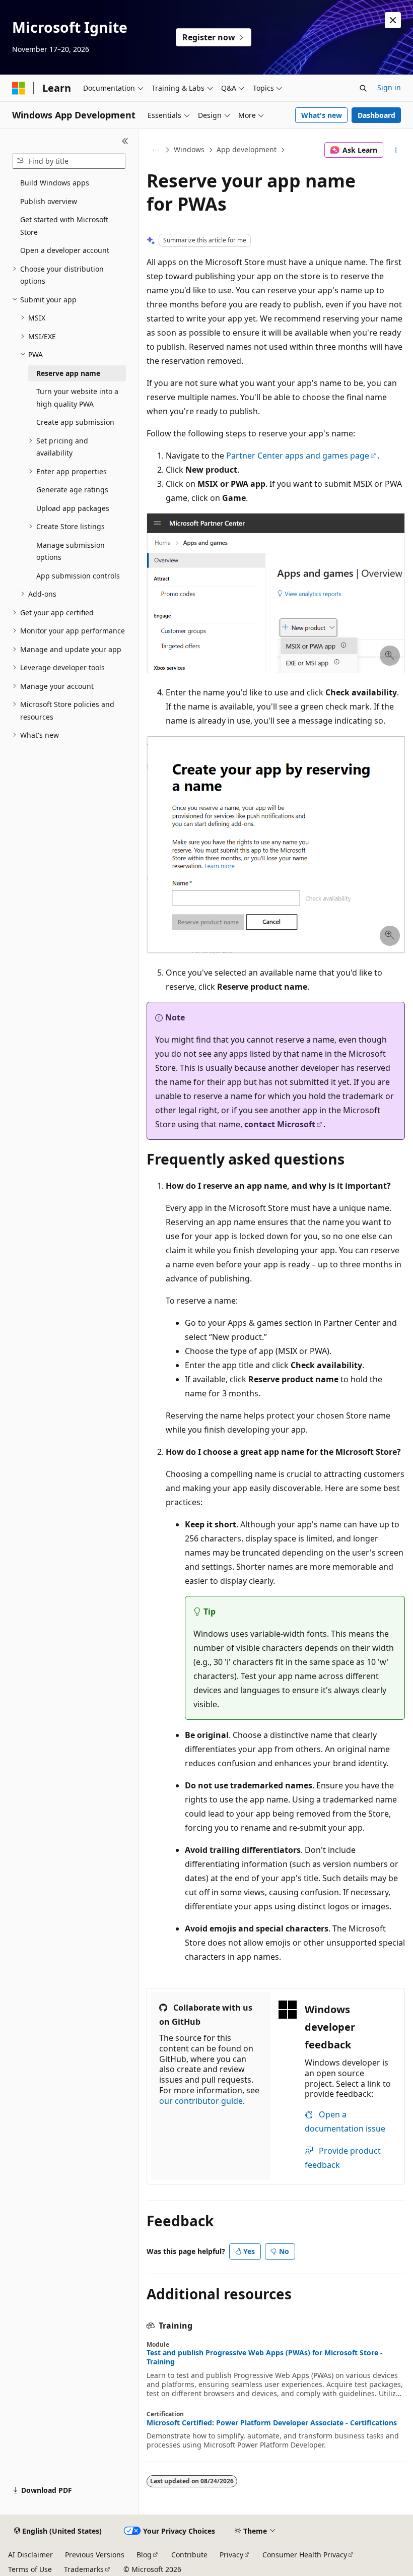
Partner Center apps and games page (298, 456)
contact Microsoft (280, 1124)
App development (247, 149)
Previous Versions (95, 2555)
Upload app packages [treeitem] (73, 508)
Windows (189, 149)
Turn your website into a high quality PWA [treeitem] (77, 398)
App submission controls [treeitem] (78, 576)
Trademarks (84, 2569)
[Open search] (363, 88)
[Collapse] (125, 141)
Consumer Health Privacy (305, 2555)
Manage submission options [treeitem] (71, 551)
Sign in (389, 87)
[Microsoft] (19, 88)
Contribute (189, 2555)
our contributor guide (201, 2101)
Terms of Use (30, 2569)
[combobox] (69, 161)
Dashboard (376, 115)
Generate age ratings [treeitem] (72, 490)
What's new (322, 115)
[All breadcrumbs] (155, 150)
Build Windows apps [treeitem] (55, 183)
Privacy (231, 2555)
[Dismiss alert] (393, 20)
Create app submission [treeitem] (75, 422)
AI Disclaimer (30, 2555)
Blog (144, 2555)
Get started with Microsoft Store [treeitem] (64, 226)
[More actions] (396, 150)
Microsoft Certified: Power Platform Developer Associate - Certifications (272, 2423)
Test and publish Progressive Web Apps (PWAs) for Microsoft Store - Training (265, 2357)
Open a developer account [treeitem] (65, 250)
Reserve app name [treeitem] (68, 373)
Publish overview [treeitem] (49, 201)
